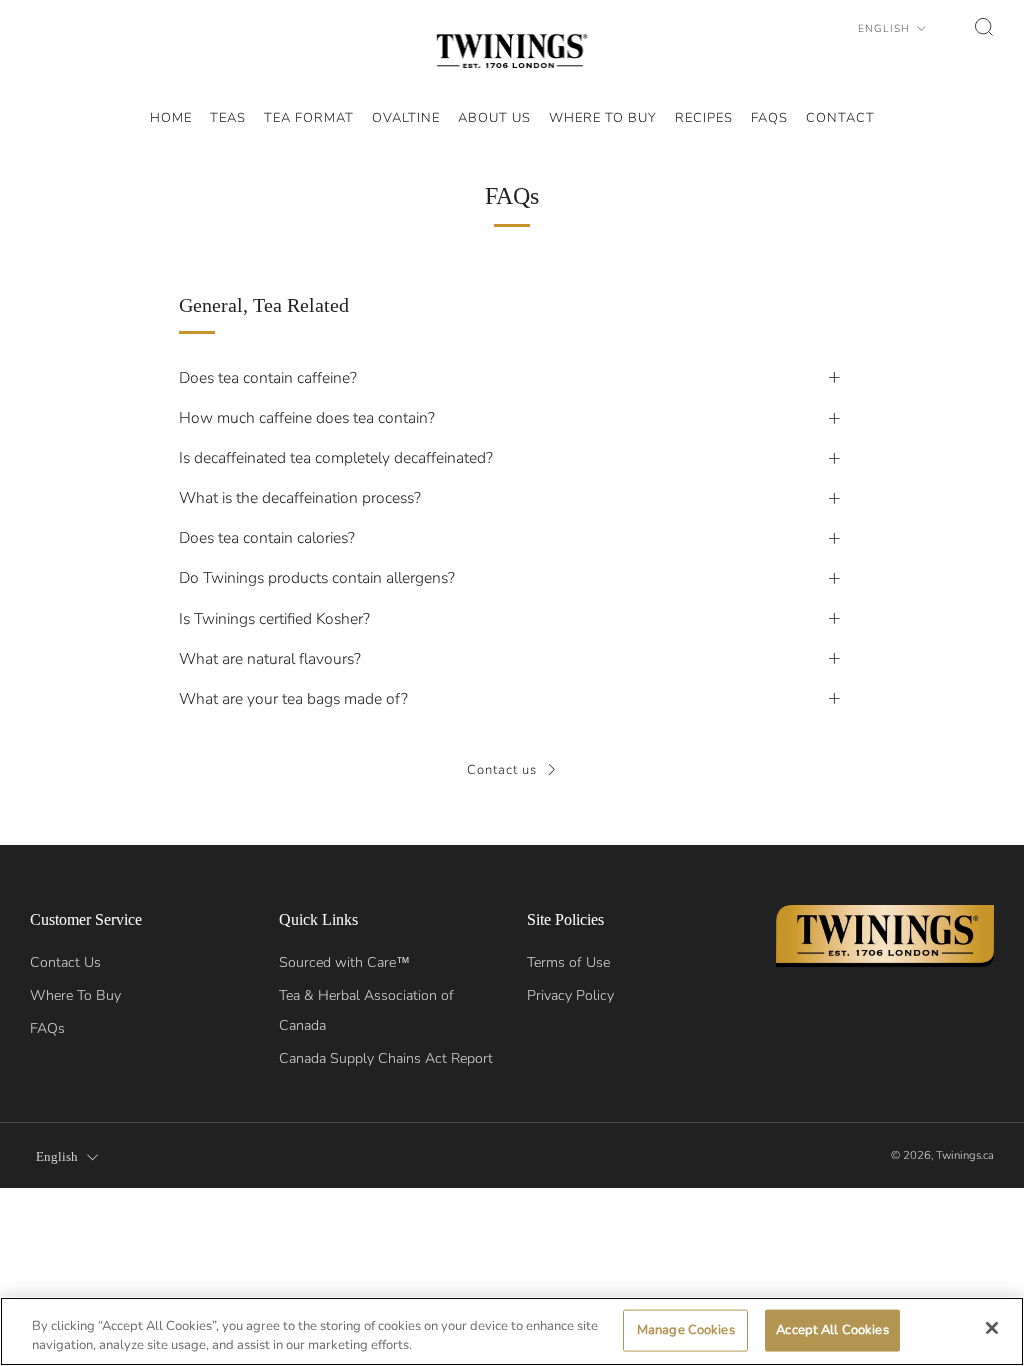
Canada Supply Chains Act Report (386, 1058)
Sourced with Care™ (344, 962)
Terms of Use (568, 962)
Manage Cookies (686, 1330)
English (886, 28)
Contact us (502, 770)
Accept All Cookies (832, 1330)
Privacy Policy (570, 995)
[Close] (992, 1328)
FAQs (47, 1028)
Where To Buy (75, 995)
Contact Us (65, 962)
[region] (512, 1331)
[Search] (984, 27)
